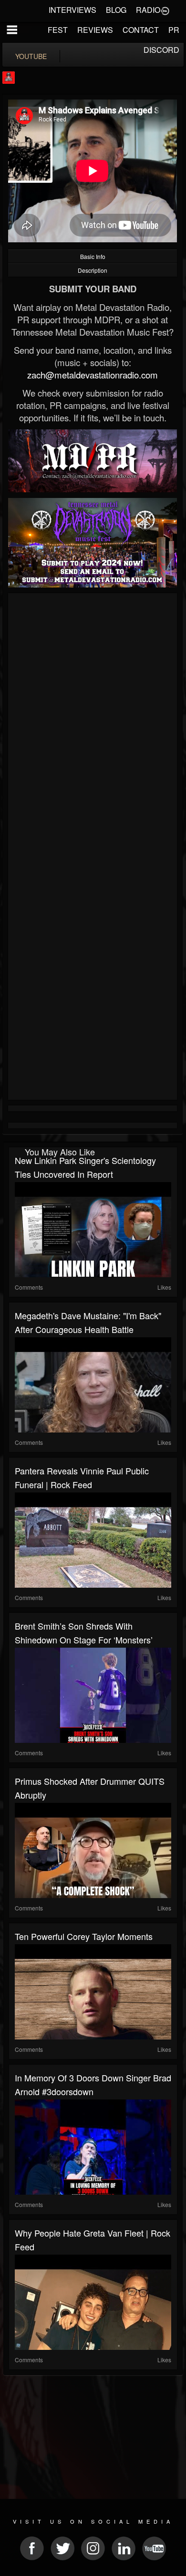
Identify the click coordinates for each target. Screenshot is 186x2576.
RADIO (148, 10)
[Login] (165, 10)
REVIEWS (95, 30)
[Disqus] (93, 723)
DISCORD (161, 50)
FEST (58, 30)
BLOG (116, 10)
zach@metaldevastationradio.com (93, 375)
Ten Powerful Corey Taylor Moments (84, 1936)
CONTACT (141, 30)
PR (174, 30)
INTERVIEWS (72, 10)
